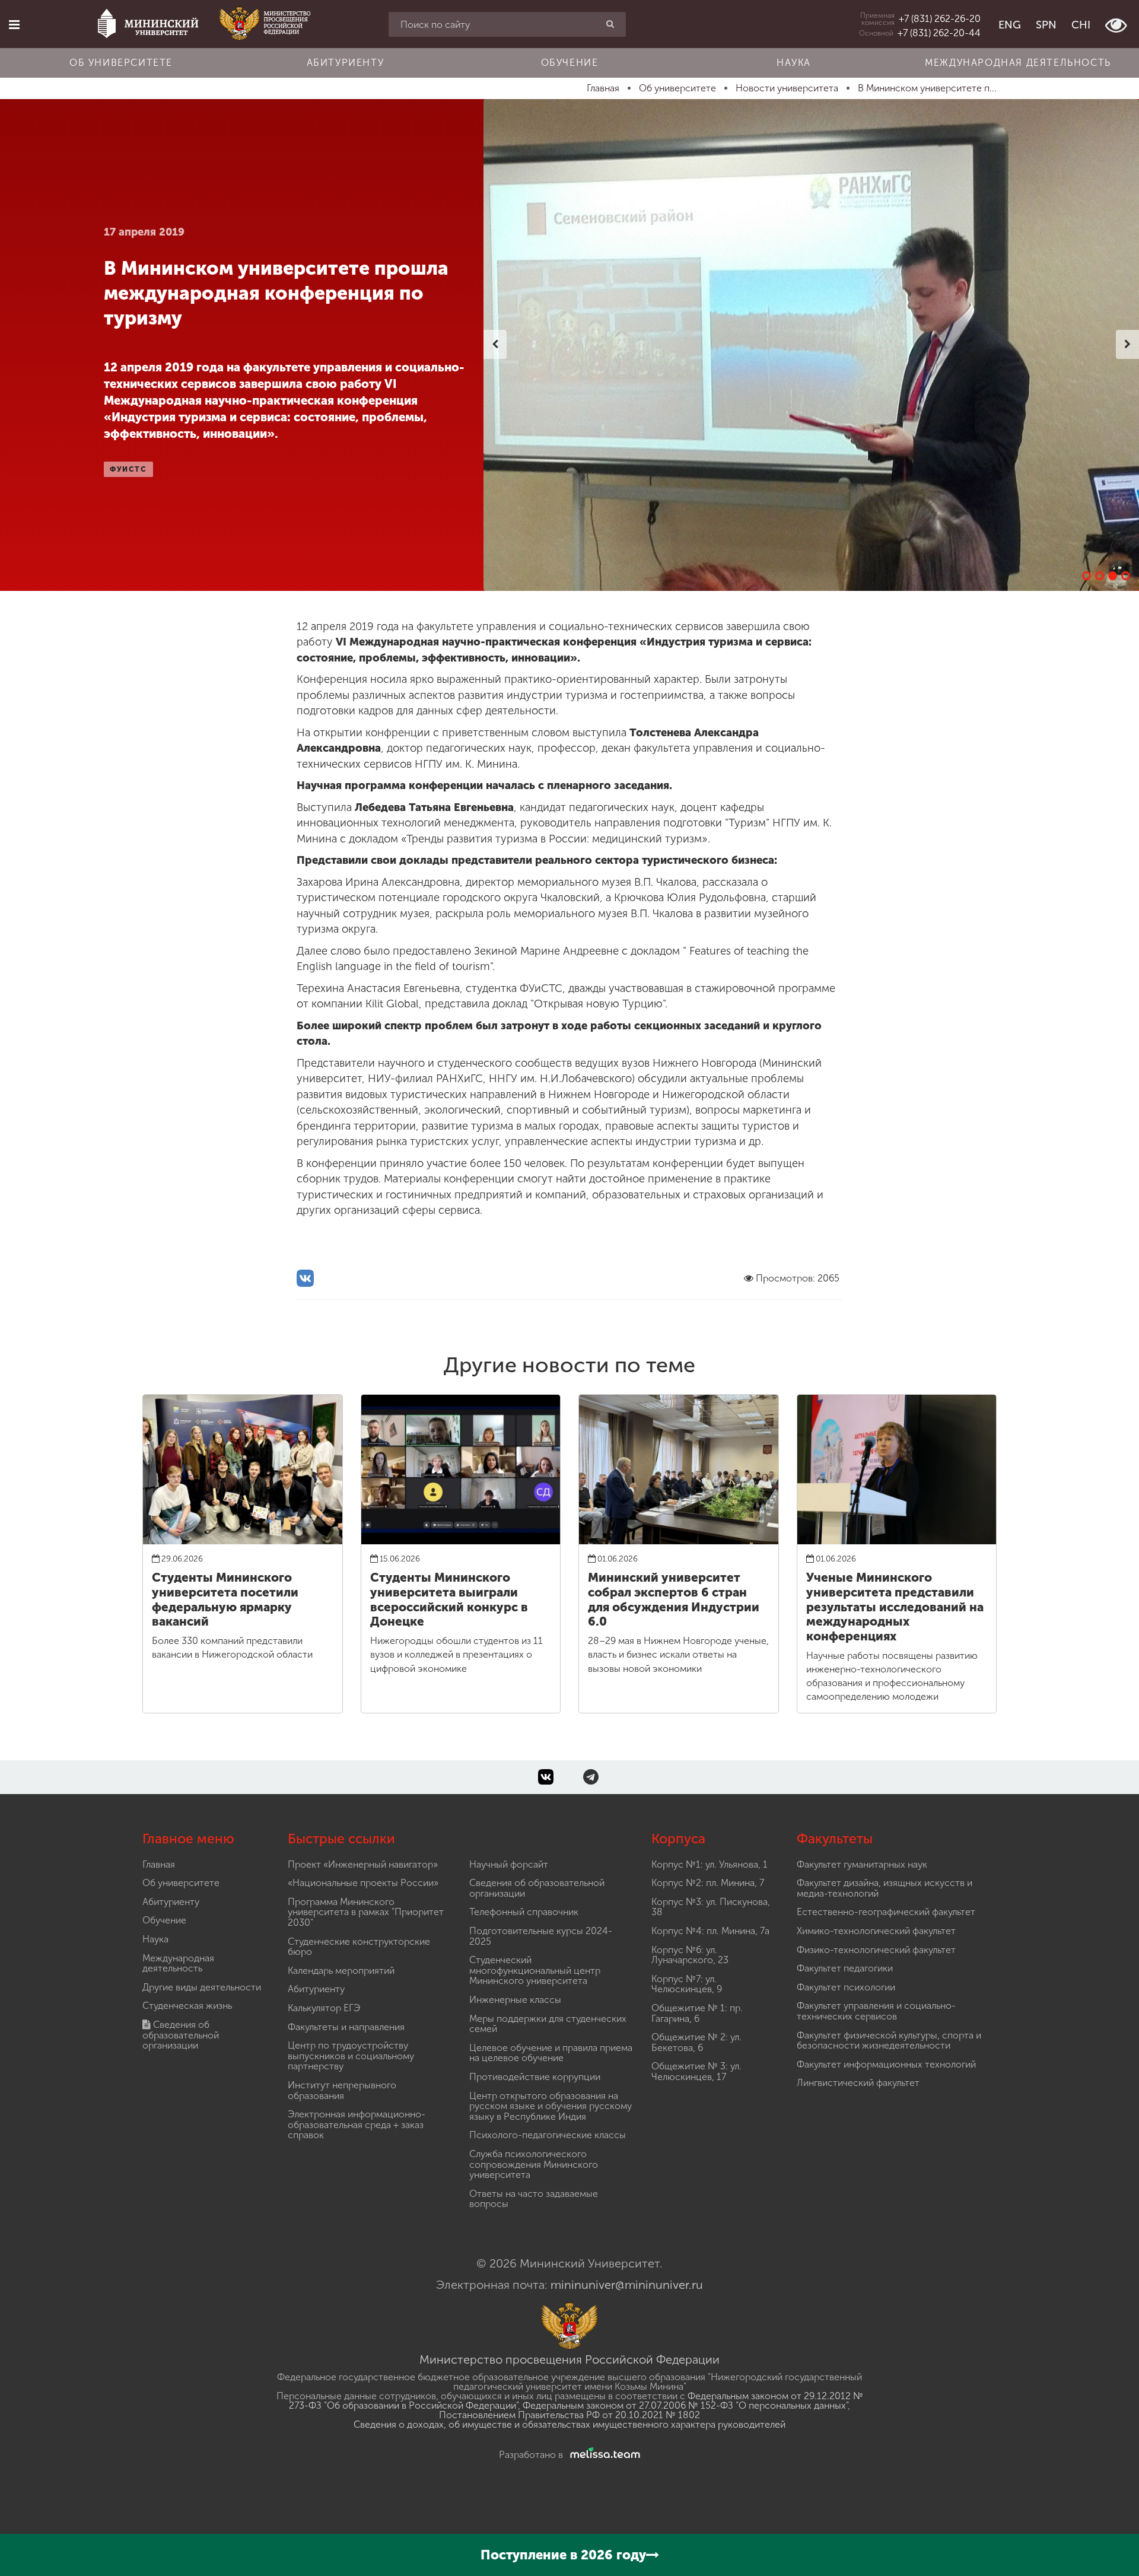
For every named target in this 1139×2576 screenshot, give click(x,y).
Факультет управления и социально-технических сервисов (876, 2011)
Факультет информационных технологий (886, 2064)
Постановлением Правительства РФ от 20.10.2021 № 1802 (569, 2415)
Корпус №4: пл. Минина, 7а (710, 1931)
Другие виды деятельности (202, 1987)
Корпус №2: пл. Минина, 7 (708, 1883)
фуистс (128, 469)
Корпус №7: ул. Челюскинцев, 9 (687, 1984)
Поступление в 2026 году (563, 2555)
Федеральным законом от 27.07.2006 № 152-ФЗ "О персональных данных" (685, 2405)
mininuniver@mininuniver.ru (627, 2285)
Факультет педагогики (845, 1968)
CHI (1081, 25)
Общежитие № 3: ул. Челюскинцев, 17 (696, 2071)
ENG (1010, 25)
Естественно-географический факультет (886, 1912)
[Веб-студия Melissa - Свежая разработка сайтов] (603, 2455)
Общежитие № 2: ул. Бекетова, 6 (696, 2042)
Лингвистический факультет (858, 2083)
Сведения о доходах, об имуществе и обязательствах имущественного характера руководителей (569, 2424)
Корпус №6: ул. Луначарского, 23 (690, 1955)
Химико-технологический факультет (876, 1931)
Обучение (570, 63)
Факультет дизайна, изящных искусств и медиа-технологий (885, 1888)
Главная (159, 1864)
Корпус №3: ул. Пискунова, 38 (711, 1907)
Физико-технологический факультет (876, 1950)
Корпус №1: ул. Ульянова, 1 (710, 1864)
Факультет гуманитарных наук (862, 1864)
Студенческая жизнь (187, 2006)
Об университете (121, 63)
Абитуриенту (346, 63)
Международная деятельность (1018, 63)
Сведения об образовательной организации (181, 2035)
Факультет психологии (846, 1987)
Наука (794, 63)
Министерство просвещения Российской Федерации (569, 2359)
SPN (1046, 25)
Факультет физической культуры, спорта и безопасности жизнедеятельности (889, 2041)
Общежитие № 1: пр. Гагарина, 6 (697, 2013)
